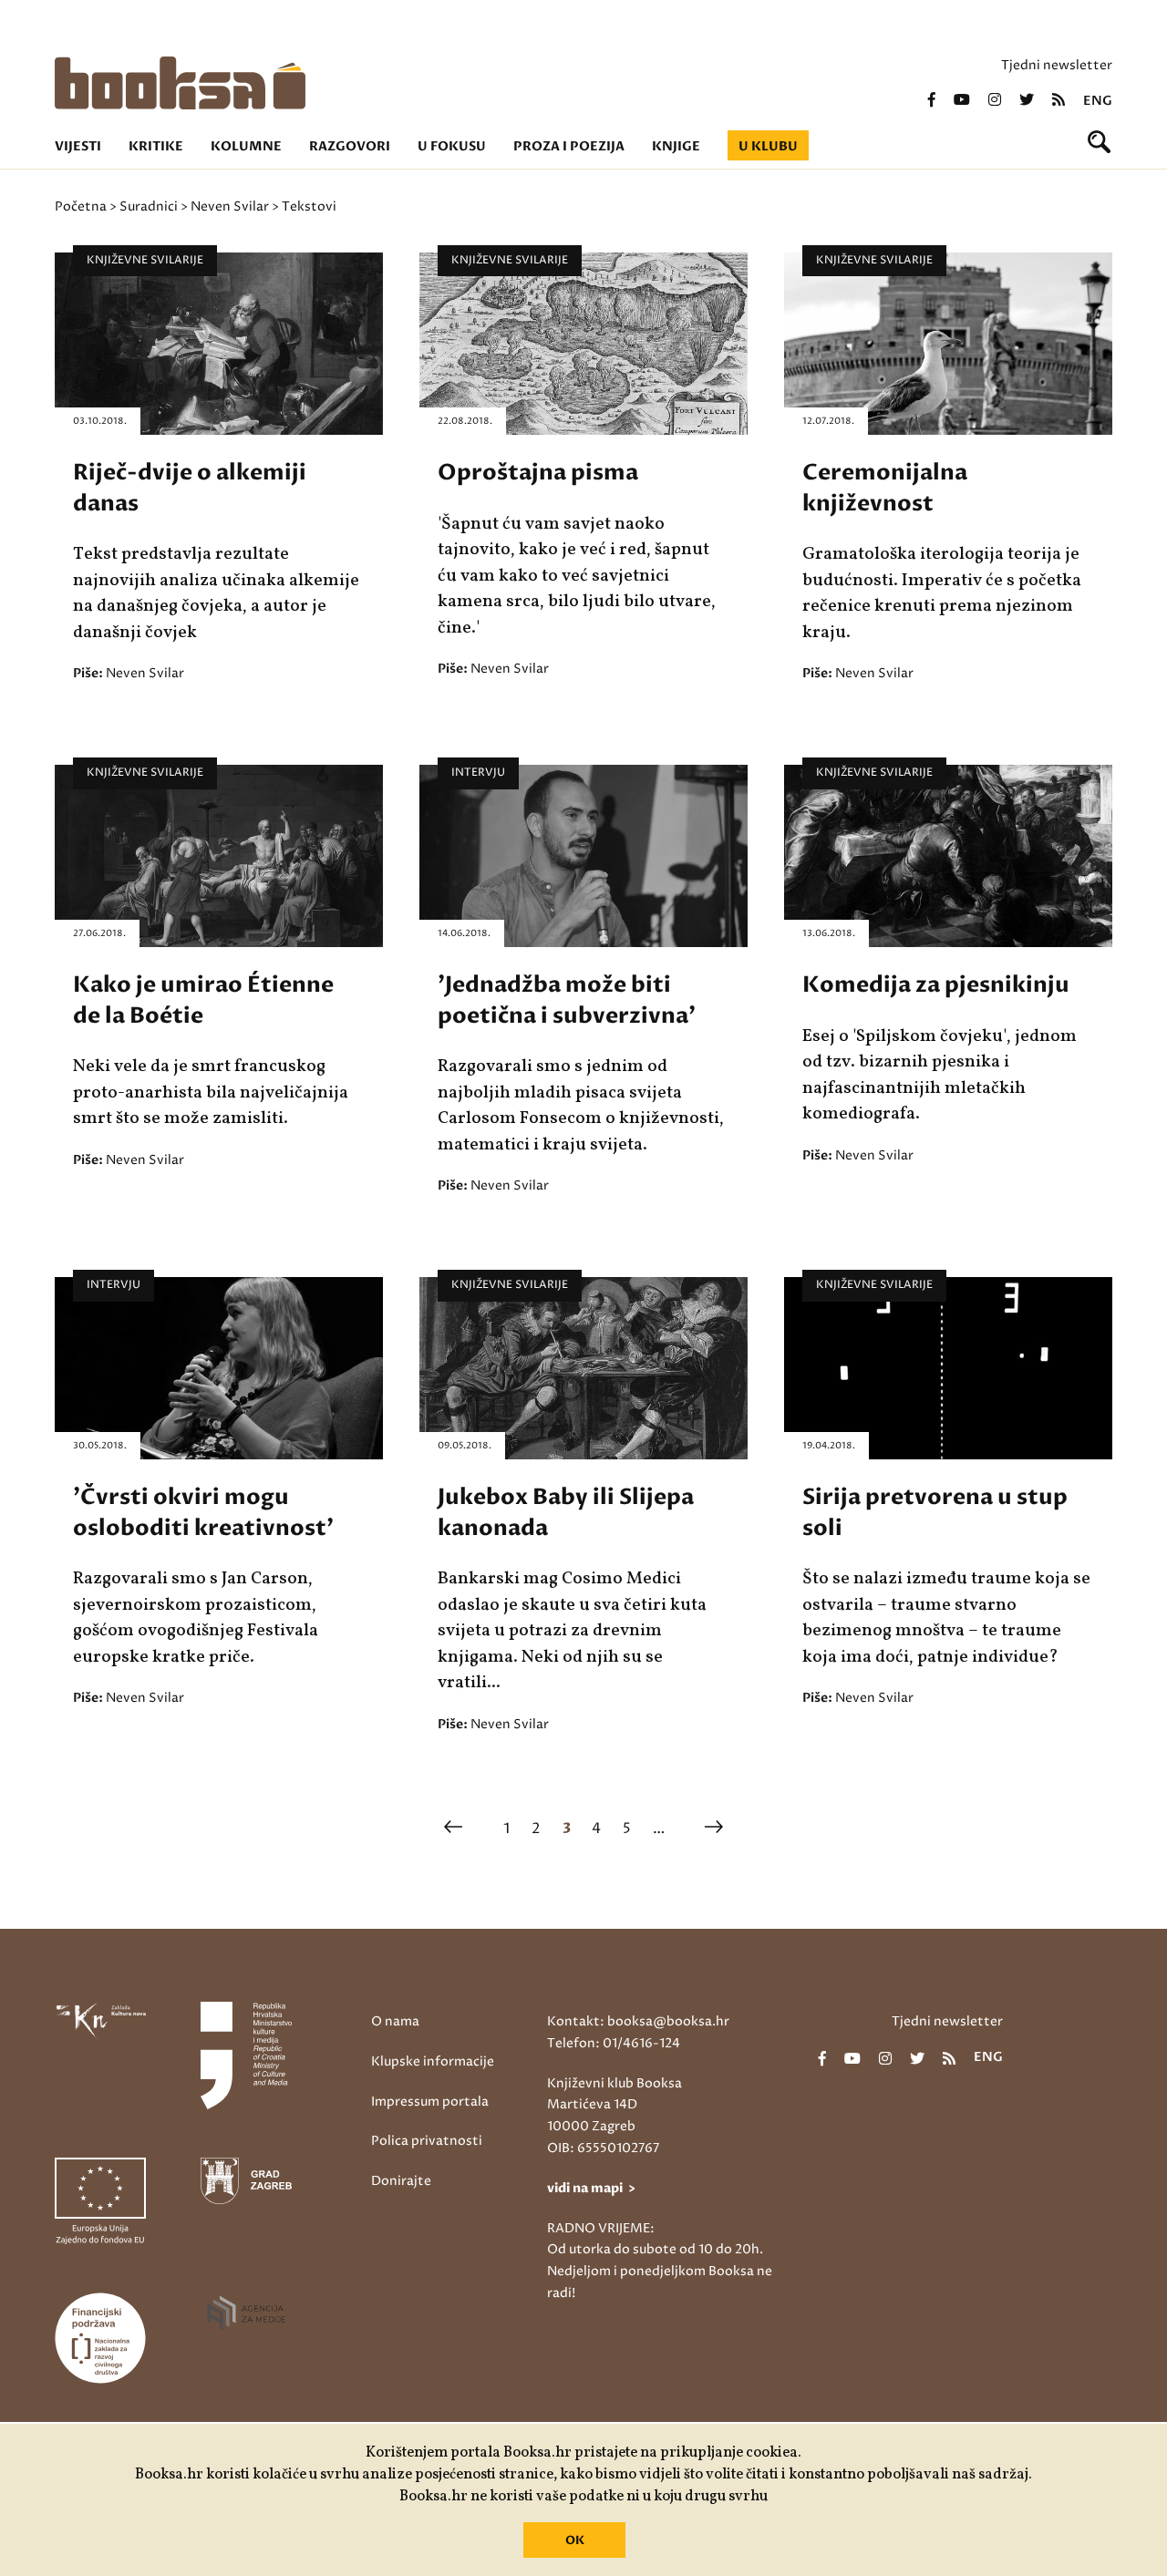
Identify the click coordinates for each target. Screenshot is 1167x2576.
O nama (395, 2021)
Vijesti (78, 146)
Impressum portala (430, 2102)
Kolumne (246, 146)
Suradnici (149, 206)
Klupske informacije (433, 2061)
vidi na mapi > (591, 2188)
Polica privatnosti (427, 2141)
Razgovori (350, 146)
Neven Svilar (230, 206)
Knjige (676, 146)
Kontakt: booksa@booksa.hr (638, 2021)
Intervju (478, 773)
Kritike (156, 146)
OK (575, 2540)
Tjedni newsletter (1057, 65)
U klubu (768, 146)
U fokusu (452, 146)
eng (1098, 101)
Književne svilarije (145, 260)
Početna (81, 206)
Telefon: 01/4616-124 (614, 2043)
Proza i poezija (569, 146)
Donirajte (401, 2181)
